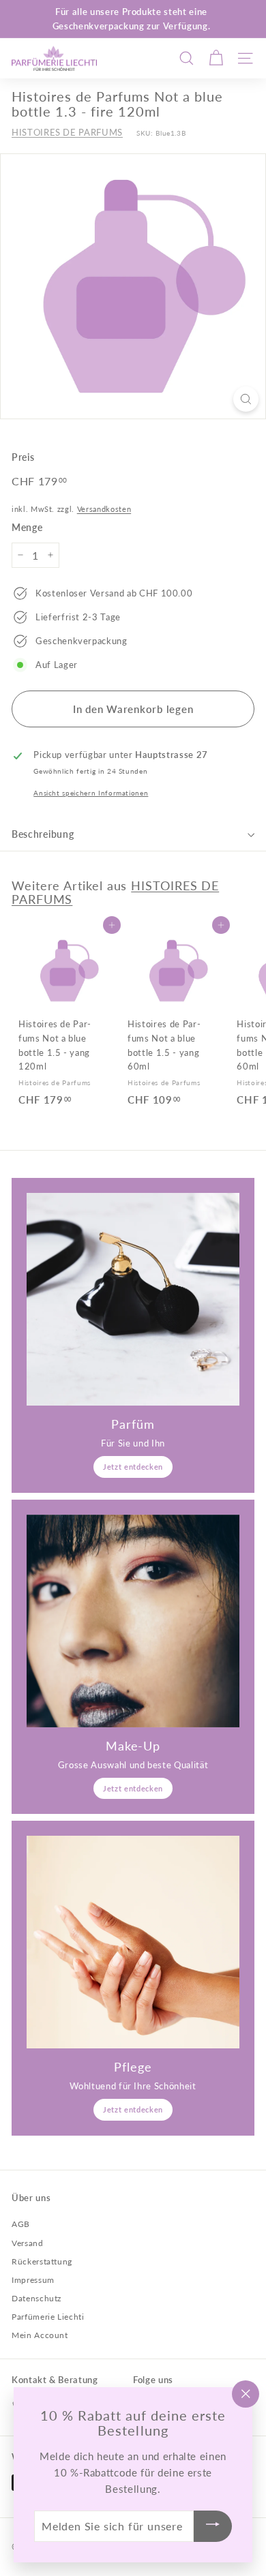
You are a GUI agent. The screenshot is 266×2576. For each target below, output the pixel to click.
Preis (23, 457)
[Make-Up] (133, 1621)
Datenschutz (36, 2298)
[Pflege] (133, 1942)
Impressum (33, 2280)
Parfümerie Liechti (48, 2317)
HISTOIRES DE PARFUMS (67, 132)
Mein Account (40, 2335)
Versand (28, 2243)
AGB (21, 2224)
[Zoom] (246, 399)
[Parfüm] (133, 1299)
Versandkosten (104, 509)
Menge (27, 527)
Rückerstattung (42, 2261)
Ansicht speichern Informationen (91, 793)
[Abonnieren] (213, 2527)
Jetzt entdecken (133, 1467)
